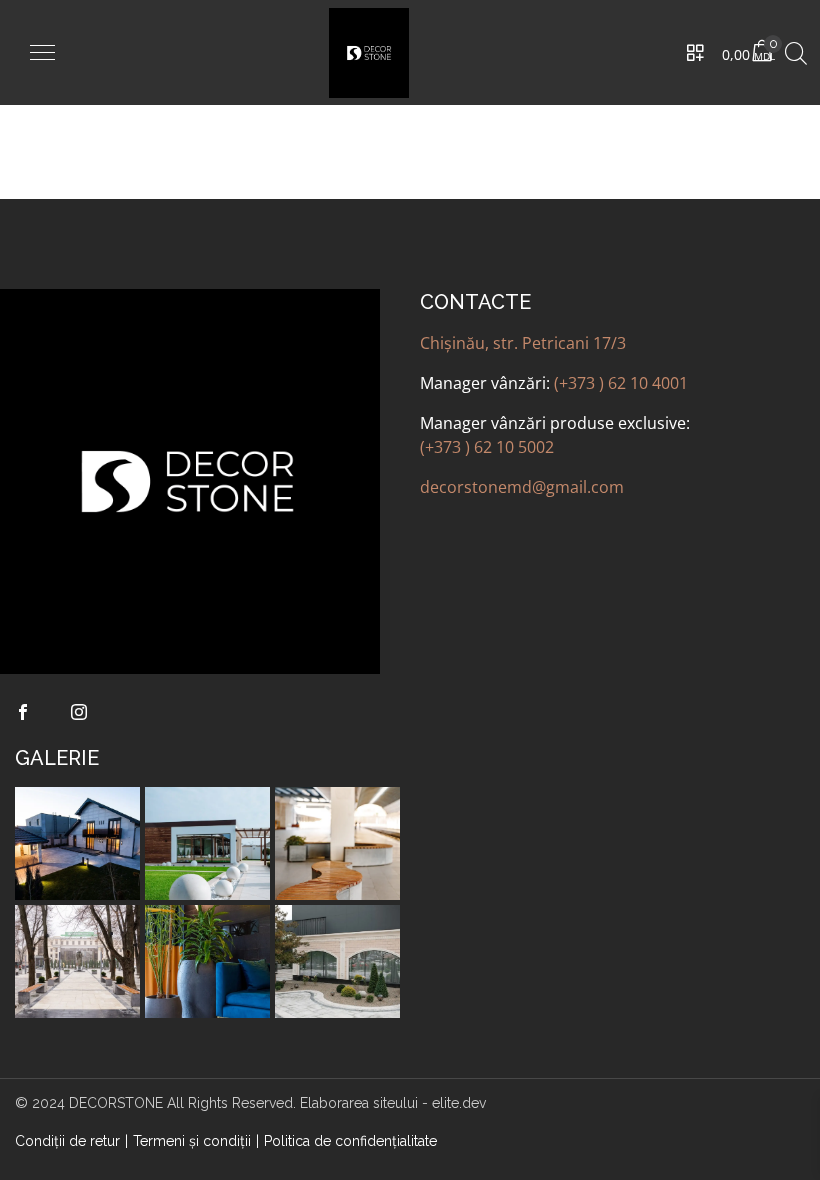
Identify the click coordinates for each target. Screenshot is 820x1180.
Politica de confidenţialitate (350, 1141)
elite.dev (459, 1103)
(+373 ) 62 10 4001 (621, 383)
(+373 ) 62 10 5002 (487, 447)
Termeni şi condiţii (192, 1141)
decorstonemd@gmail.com (522, 487)
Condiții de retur (67, 1141)
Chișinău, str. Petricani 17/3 (523, 343)
